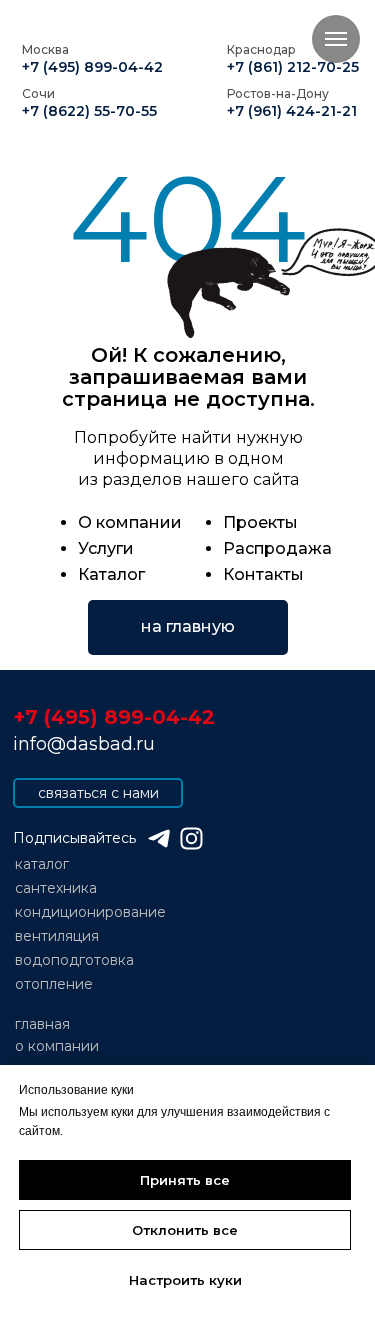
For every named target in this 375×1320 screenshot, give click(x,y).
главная (42, 1024)
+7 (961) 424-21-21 (292, 111)
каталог (42, 864)
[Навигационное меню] (336, 39)
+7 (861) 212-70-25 (293, 67)
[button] (98, 793)
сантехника (56, 888)
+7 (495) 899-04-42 (92, 67)
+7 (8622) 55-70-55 (89, 111)
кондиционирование (90, 912)
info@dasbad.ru (84, 744)
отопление (54, 984)
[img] (191, 838)
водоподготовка (74, 960)
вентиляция (57, 936)
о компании (57, 1046)
